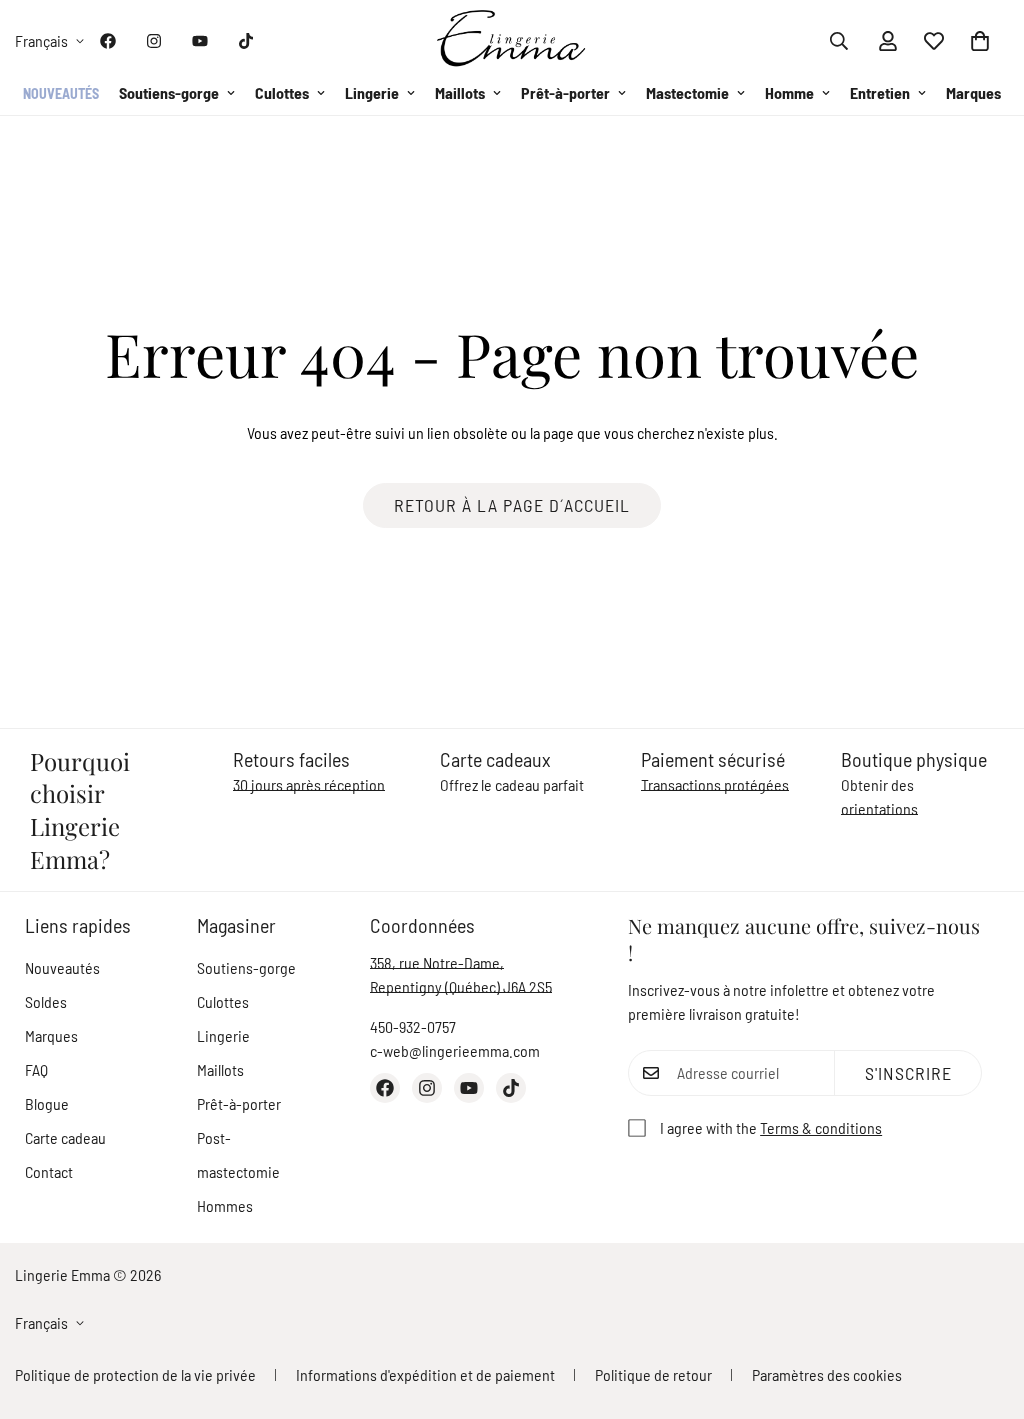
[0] (980, 41)
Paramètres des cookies (827, 1374)
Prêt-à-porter (565, 92)
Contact (49, 1171)
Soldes (46, 1001)
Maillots (460, 92)
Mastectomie (687, 92)
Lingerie (372, 92)
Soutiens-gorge (169, 92)
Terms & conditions (821, 1127)
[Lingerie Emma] (512, 40)
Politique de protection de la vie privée (135, 1374)
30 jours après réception (309, 784)
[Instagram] (154, 41)
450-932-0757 (413, 1026)
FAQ (36, 1069)
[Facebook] (108, 41)
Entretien (880, 92)
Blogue (47, 1103)
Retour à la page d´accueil (512, 505)
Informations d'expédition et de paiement (425, 1374)
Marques (973, 92)
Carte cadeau (65, 1137)
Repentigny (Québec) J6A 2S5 (461, 986)
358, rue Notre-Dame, (437, 962)
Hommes (225, 1205)
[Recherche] (839, 41)
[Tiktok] (246, 41)
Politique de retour (653, 1374)
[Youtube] (200, 41)
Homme (789, 92)
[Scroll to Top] (985, 1310)
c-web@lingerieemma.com (455, 1050)
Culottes (282, 92)
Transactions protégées (715, 784)
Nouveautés (61, 93)
